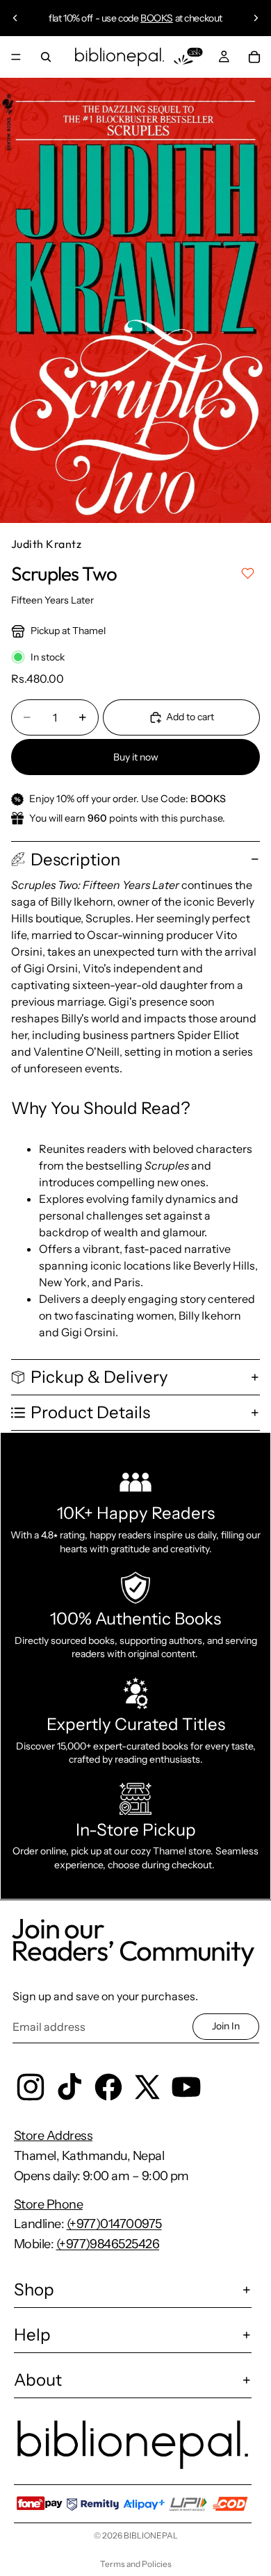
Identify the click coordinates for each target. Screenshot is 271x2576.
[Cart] (254, 57)
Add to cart (190, 717)
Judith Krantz (46, 544)
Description (75, 859)
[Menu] (16, 57)
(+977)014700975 (114, 2224)
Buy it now (136, 757)
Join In (226, 2026)
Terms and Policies (136, 2564)
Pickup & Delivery (99, 1377)
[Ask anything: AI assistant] (188, 57)
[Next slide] (256, 18)
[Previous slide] (15, 18)
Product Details (90, 1412)
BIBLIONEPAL (151, 2535)
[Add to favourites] (248, 573)
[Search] (46, 57)
